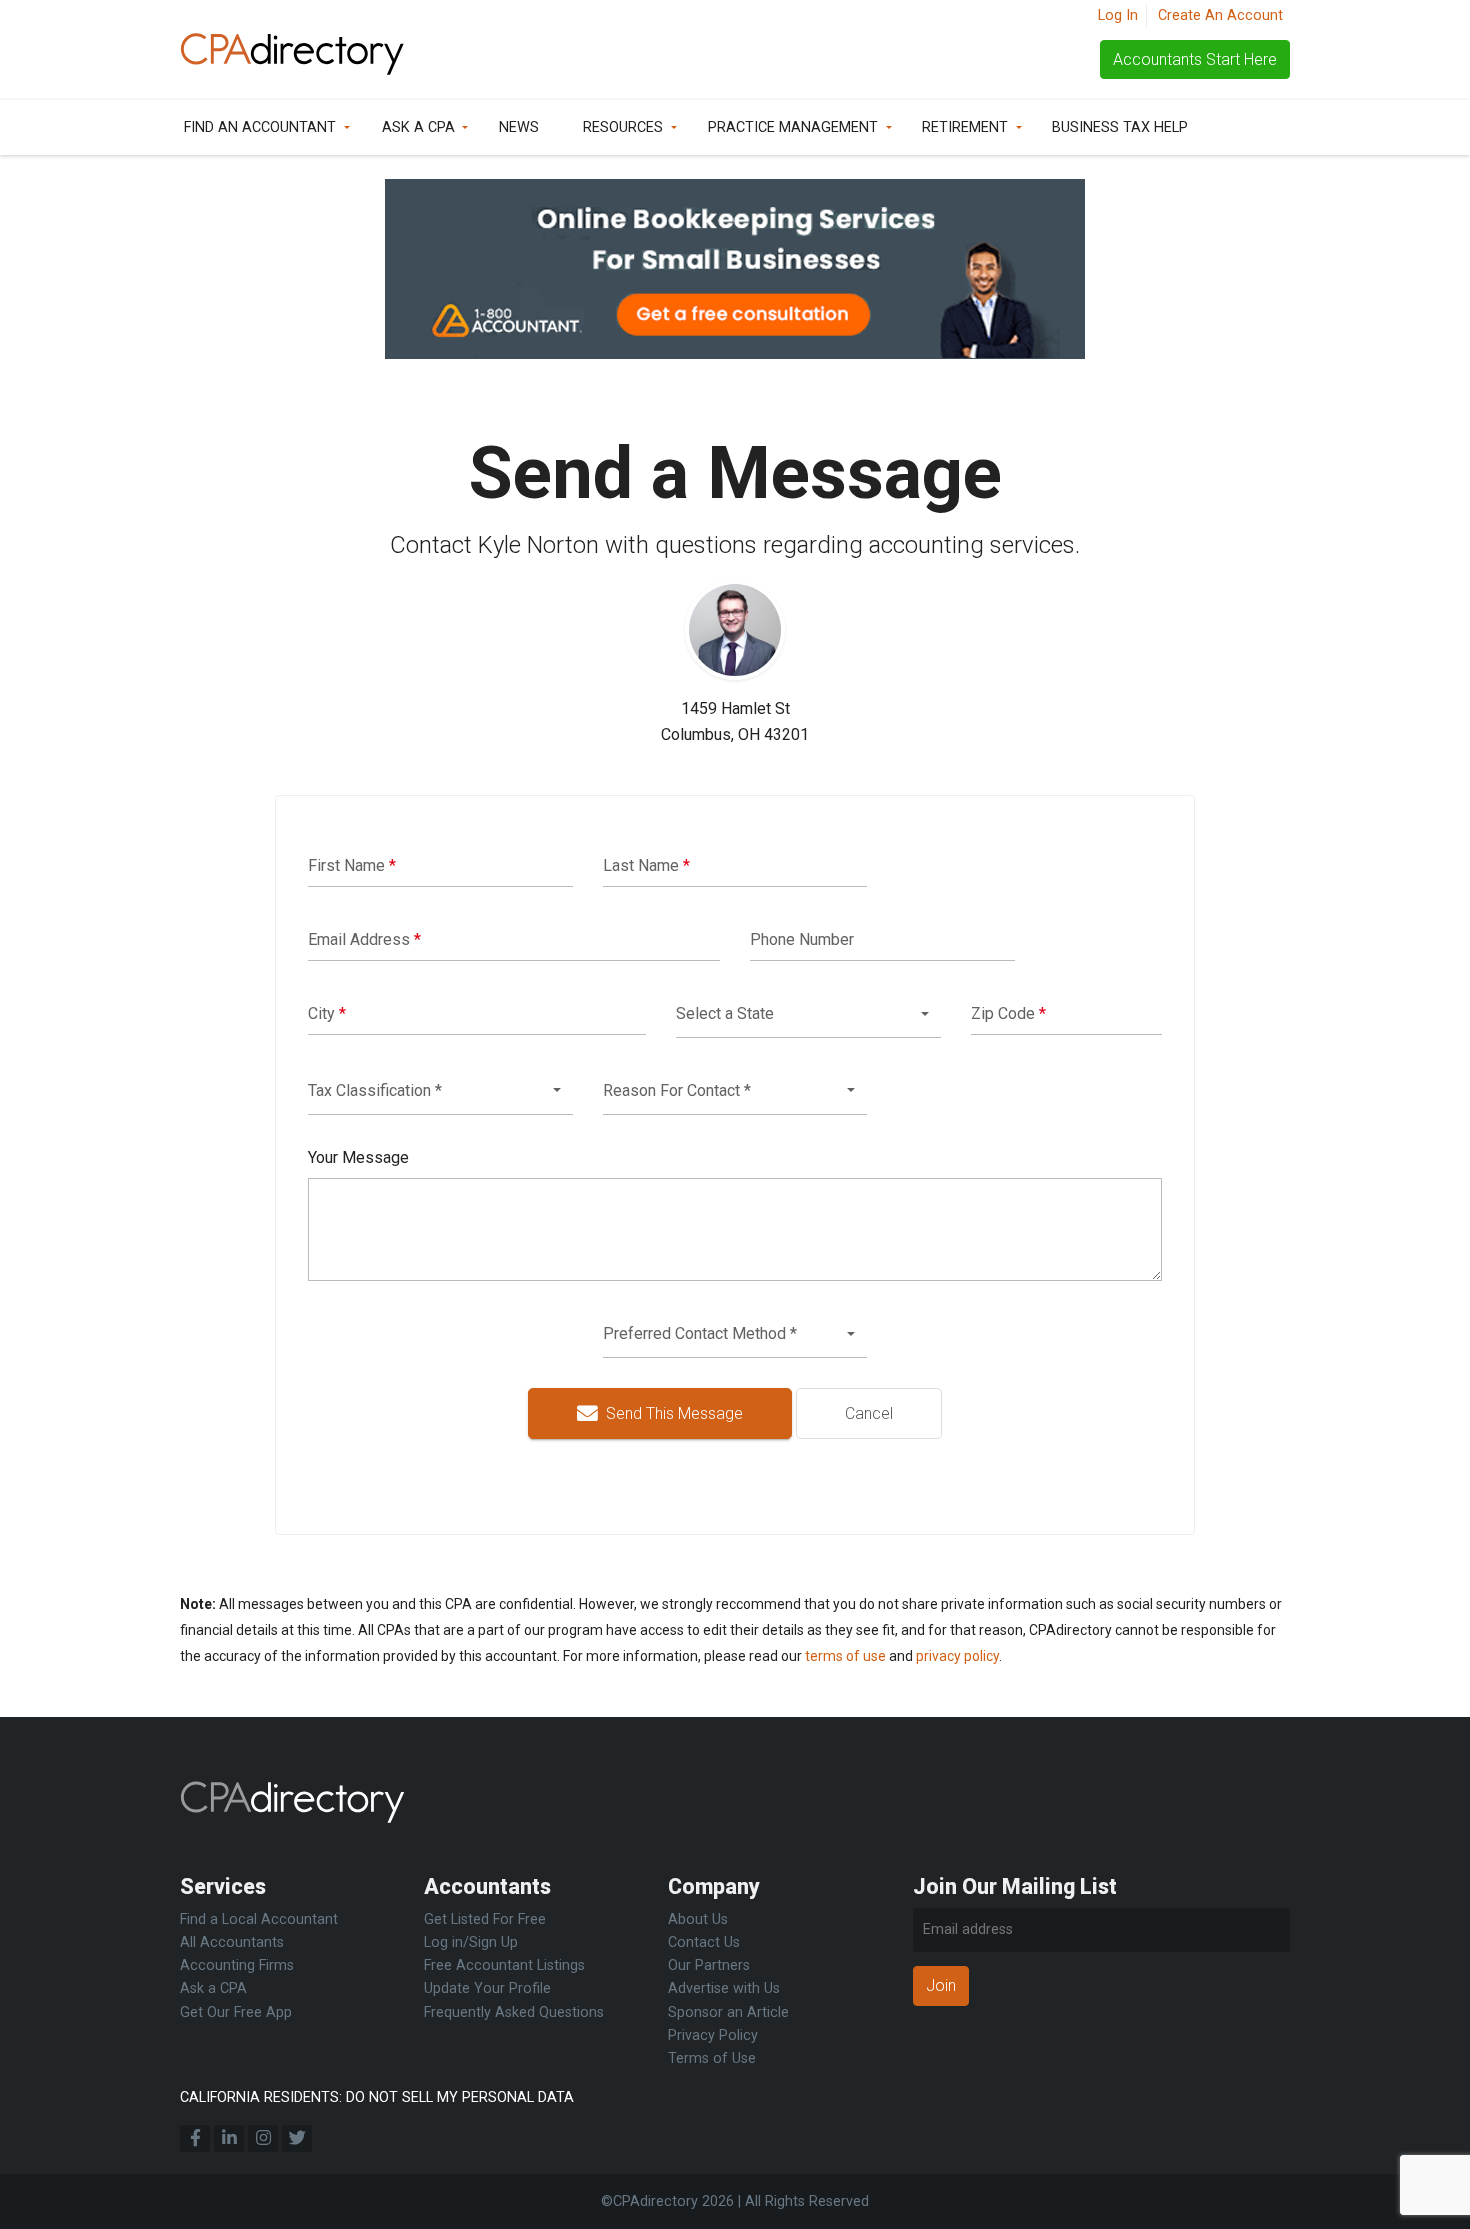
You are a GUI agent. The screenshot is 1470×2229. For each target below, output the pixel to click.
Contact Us (704, 1942)
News (519, 127)
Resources (623, 127)
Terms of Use (712, 2058)
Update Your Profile (487, 1988)
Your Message (358, 1157)
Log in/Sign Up (471, 1942)
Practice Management (793, 127)
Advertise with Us (724, 1988)
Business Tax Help (1120, 127)
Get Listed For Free (485, 1919)
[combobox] (808, 1014)
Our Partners (709, 1965)
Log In (1118, 15)
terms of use (845, 1656)
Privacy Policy (713, 2035)
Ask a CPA (418, 127)
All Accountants (232, 1942)
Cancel (869, 1413)
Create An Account (1220, 15)
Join (941, 1985)
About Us (698, 1919)
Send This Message (672, 1413)
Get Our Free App (236, 2012)
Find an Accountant (260, 127)
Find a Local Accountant (259, 1919)
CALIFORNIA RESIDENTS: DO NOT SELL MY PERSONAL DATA (377, 2097)
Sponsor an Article (728, 2012)
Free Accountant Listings (504, 1965)
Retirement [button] (965, 127)
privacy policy (957, 1656)
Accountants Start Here (1195, 59)
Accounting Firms (237, 1965)
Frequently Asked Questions (514, 2012)
